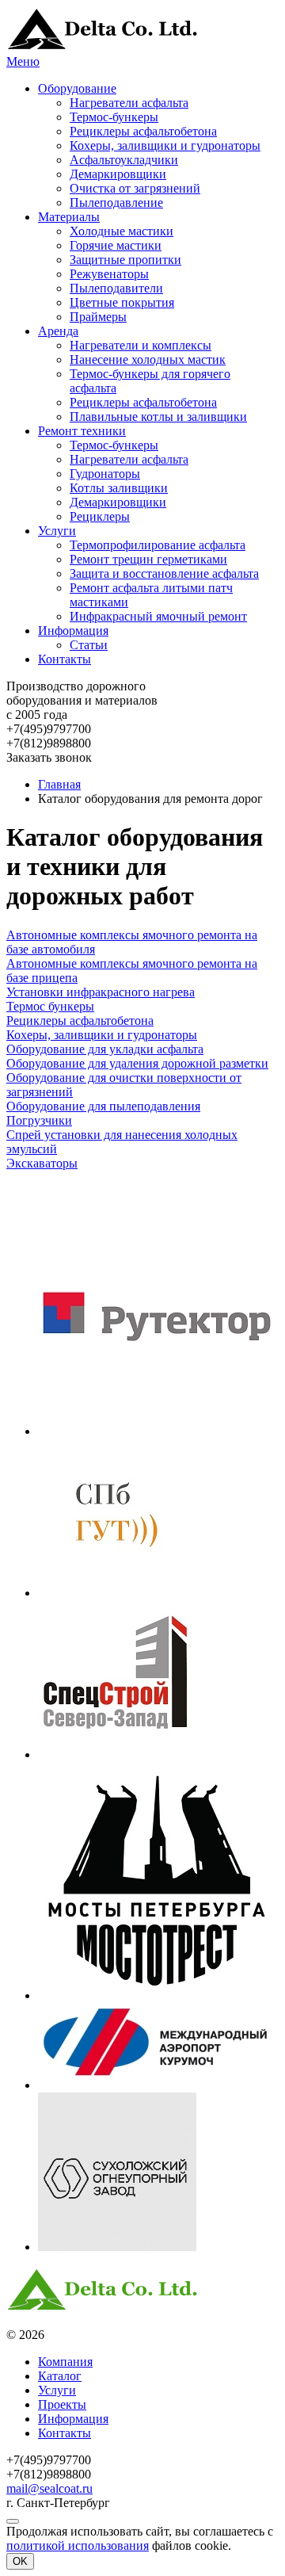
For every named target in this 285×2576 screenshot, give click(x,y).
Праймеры (98, 317)
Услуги (57, 531)
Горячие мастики (116, 245)
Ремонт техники (82, 431)
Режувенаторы (109, 274)
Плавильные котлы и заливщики (158, 417)
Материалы (69, 217)
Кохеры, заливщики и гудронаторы (165, 145)
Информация (73, 631)
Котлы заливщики (119, 488)
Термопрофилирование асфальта (158, 545)
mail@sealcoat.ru (49, 2488)
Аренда (58, 331)
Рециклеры (100, 516)
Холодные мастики (122, 231)
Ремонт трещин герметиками (148, 559)
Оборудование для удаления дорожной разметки (137, 1063)
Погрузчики (39, 1120)
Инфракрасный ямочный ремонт (158, 616)
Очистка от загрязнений (135, 188)
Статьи (89, 645)
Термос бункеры (50, 1006)
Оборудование (77, 88)
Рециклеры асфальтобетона (143, 131)
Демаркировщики (118, 174)
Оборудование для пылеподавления (103, 1106)
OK (20, 2561)
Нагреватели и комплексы (141, 345)
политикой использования (78, 2545)
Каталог (60, 2376)
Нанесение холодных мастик (148, 359)
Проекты (62, 2404)
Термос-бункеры (114, 117)
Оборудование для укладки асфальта (105, 1049)
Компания (65, 2362)
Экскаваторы (42, 1163)
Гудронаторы (105, 474)
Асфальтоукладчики (124, 160)
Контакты (65, 659)
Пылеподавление (116, 203)
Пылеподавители (116, 288)
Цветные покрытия (122, 302)
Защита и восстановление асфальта (164, 573)
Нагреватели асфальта (129, 103)
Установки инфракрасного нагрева (101, 992)
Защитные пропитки (125, 260)
